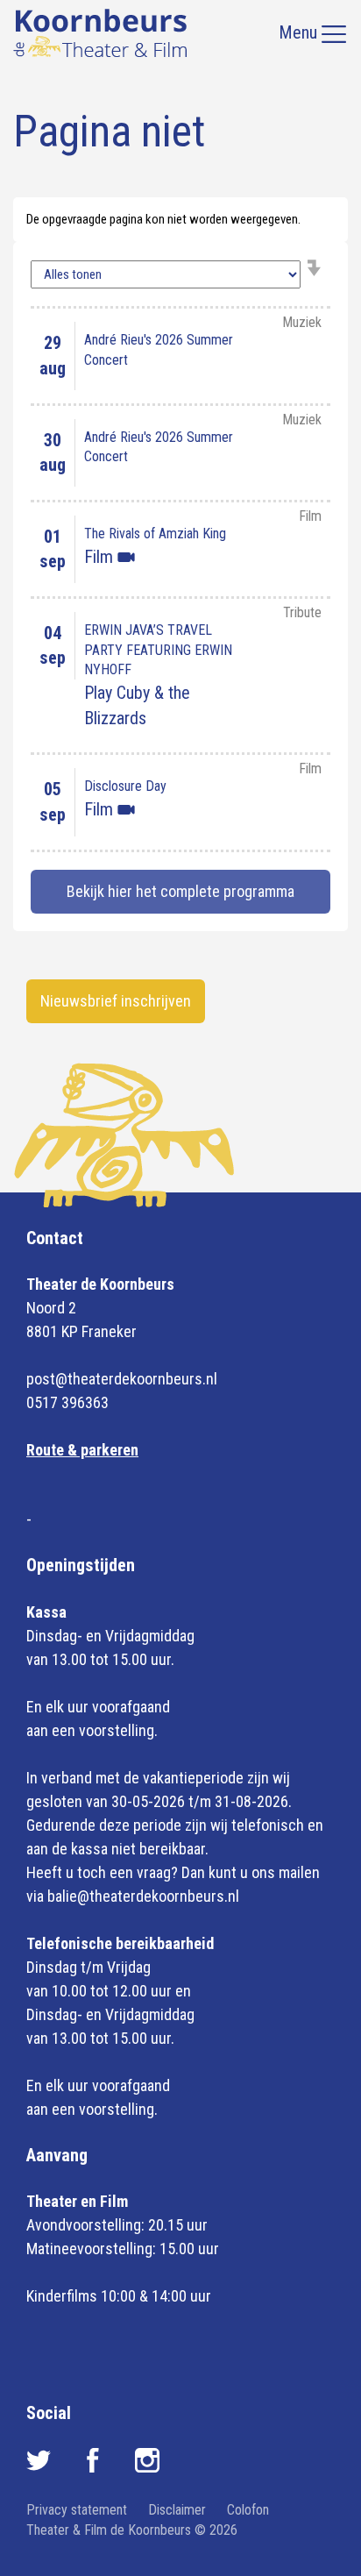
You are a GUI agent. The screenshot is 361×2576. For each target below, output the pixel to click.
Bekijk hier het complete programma (180, 891)
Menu (300, 32)
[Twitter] (40, 2467)
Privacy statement (77, 2510)
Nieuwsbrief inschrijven (116, 1001)
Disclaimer (177, 2510)
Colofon (248, 2510)
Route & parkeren (82, 1450)
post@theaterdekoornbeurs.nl (122, 1379)
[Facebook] (95, 2467)
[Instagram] (147, 2467)
